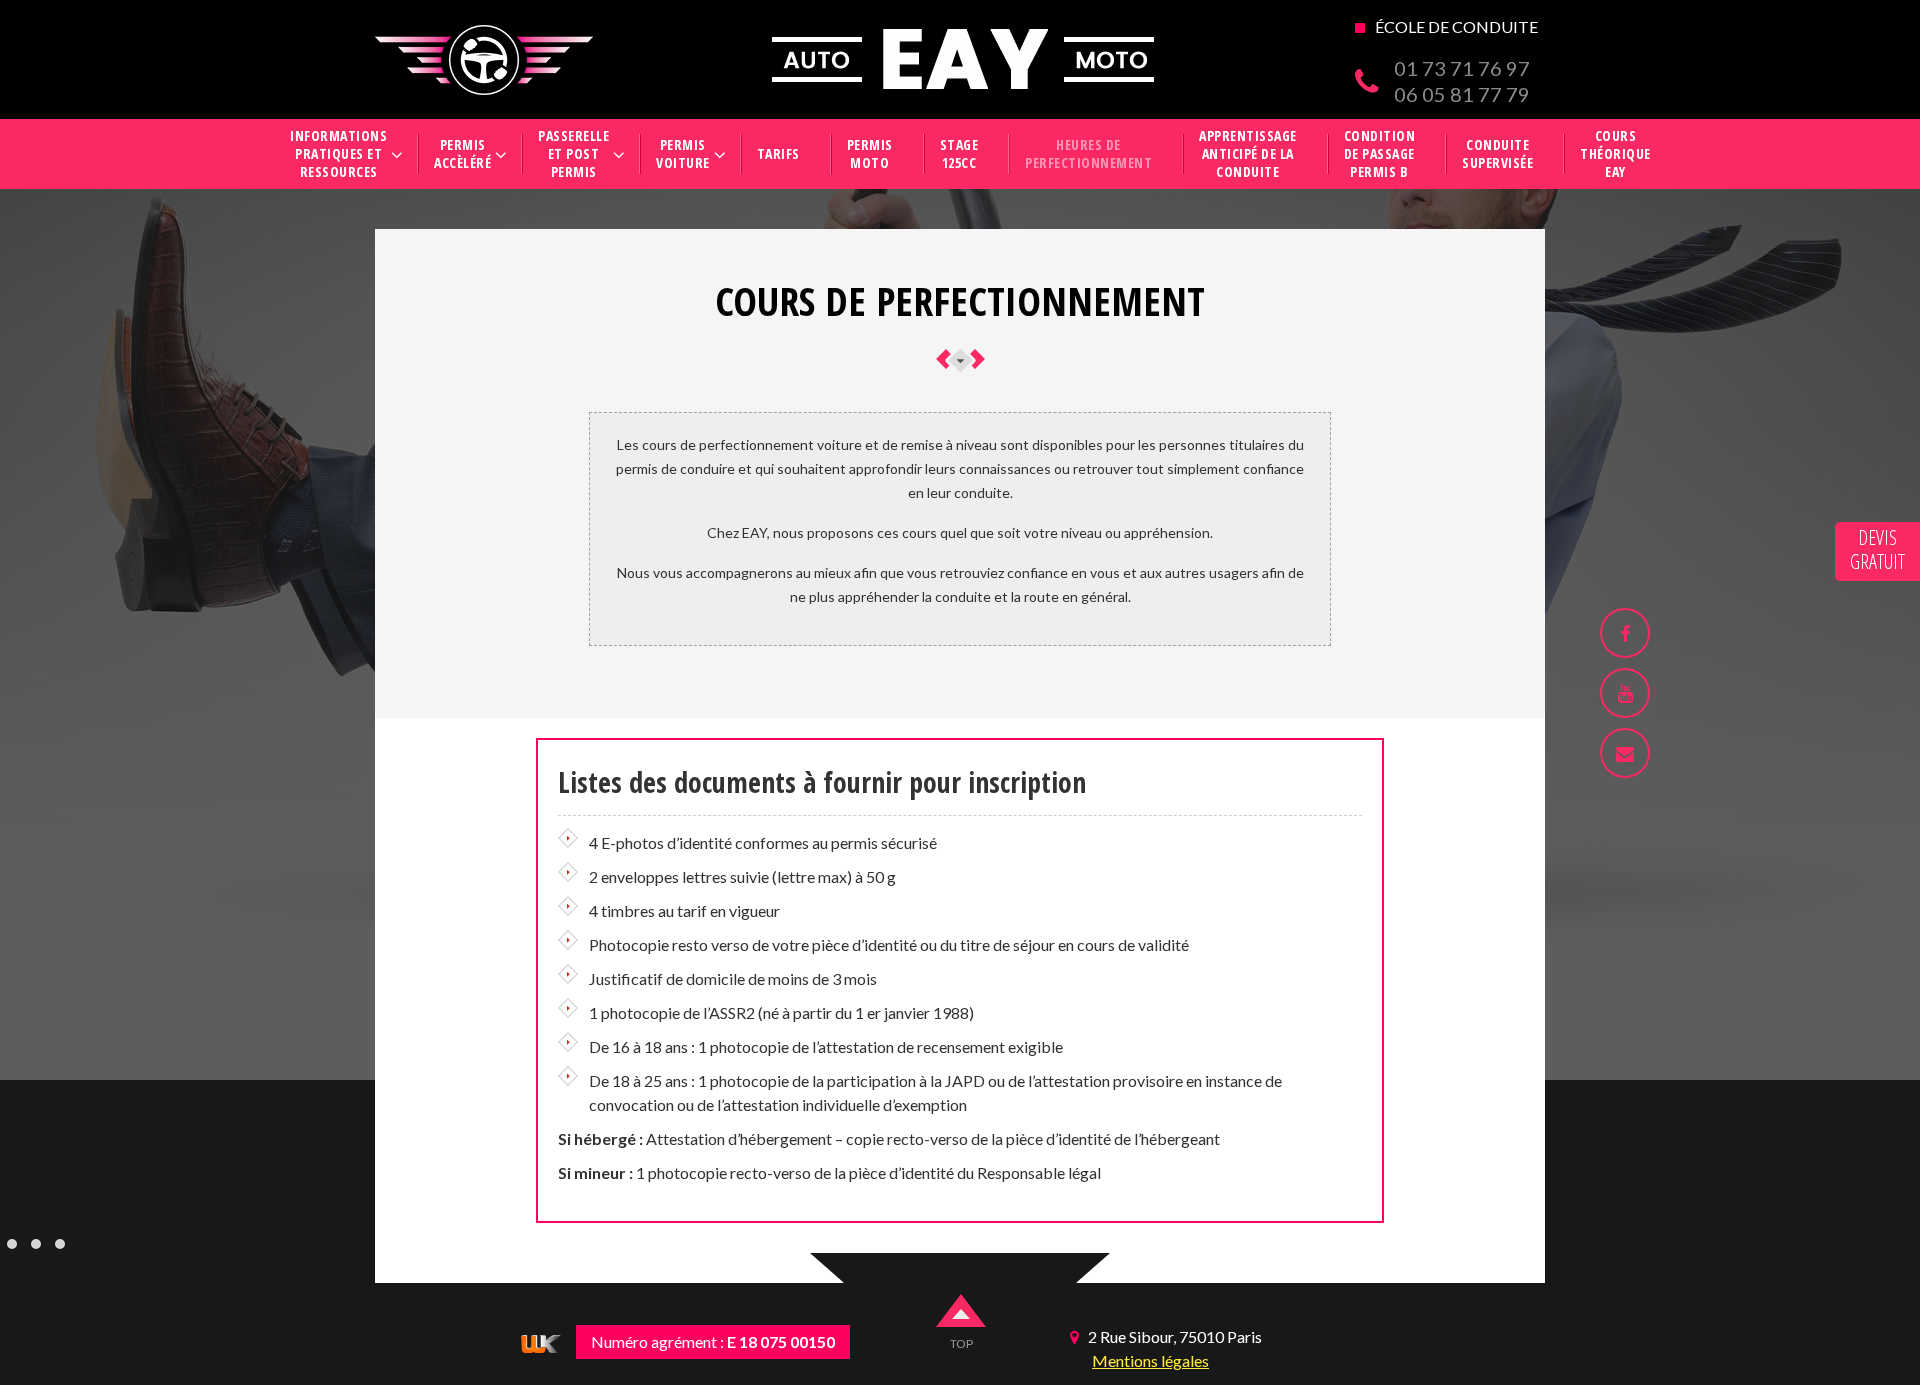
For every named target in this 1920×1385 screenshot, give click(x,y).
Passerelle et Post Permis (573, 154)
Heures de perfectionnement (1088, 153)
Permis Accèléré (462, 153)
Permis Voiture (683, 153)
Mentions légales (1150, 1360)
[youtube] (1625, 693)
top (961, 1343)
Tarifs (778, 153)
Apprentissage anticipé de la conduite (1248, 154)
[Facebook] (1625, 633)
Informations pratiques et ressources (338, 154)
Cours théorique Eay (1615, 154)
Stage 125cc (959, 153)
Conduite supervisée (1497, 153)
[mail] (1625, 753)
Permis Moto (870, 153)
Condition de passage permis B (1380, 154)
